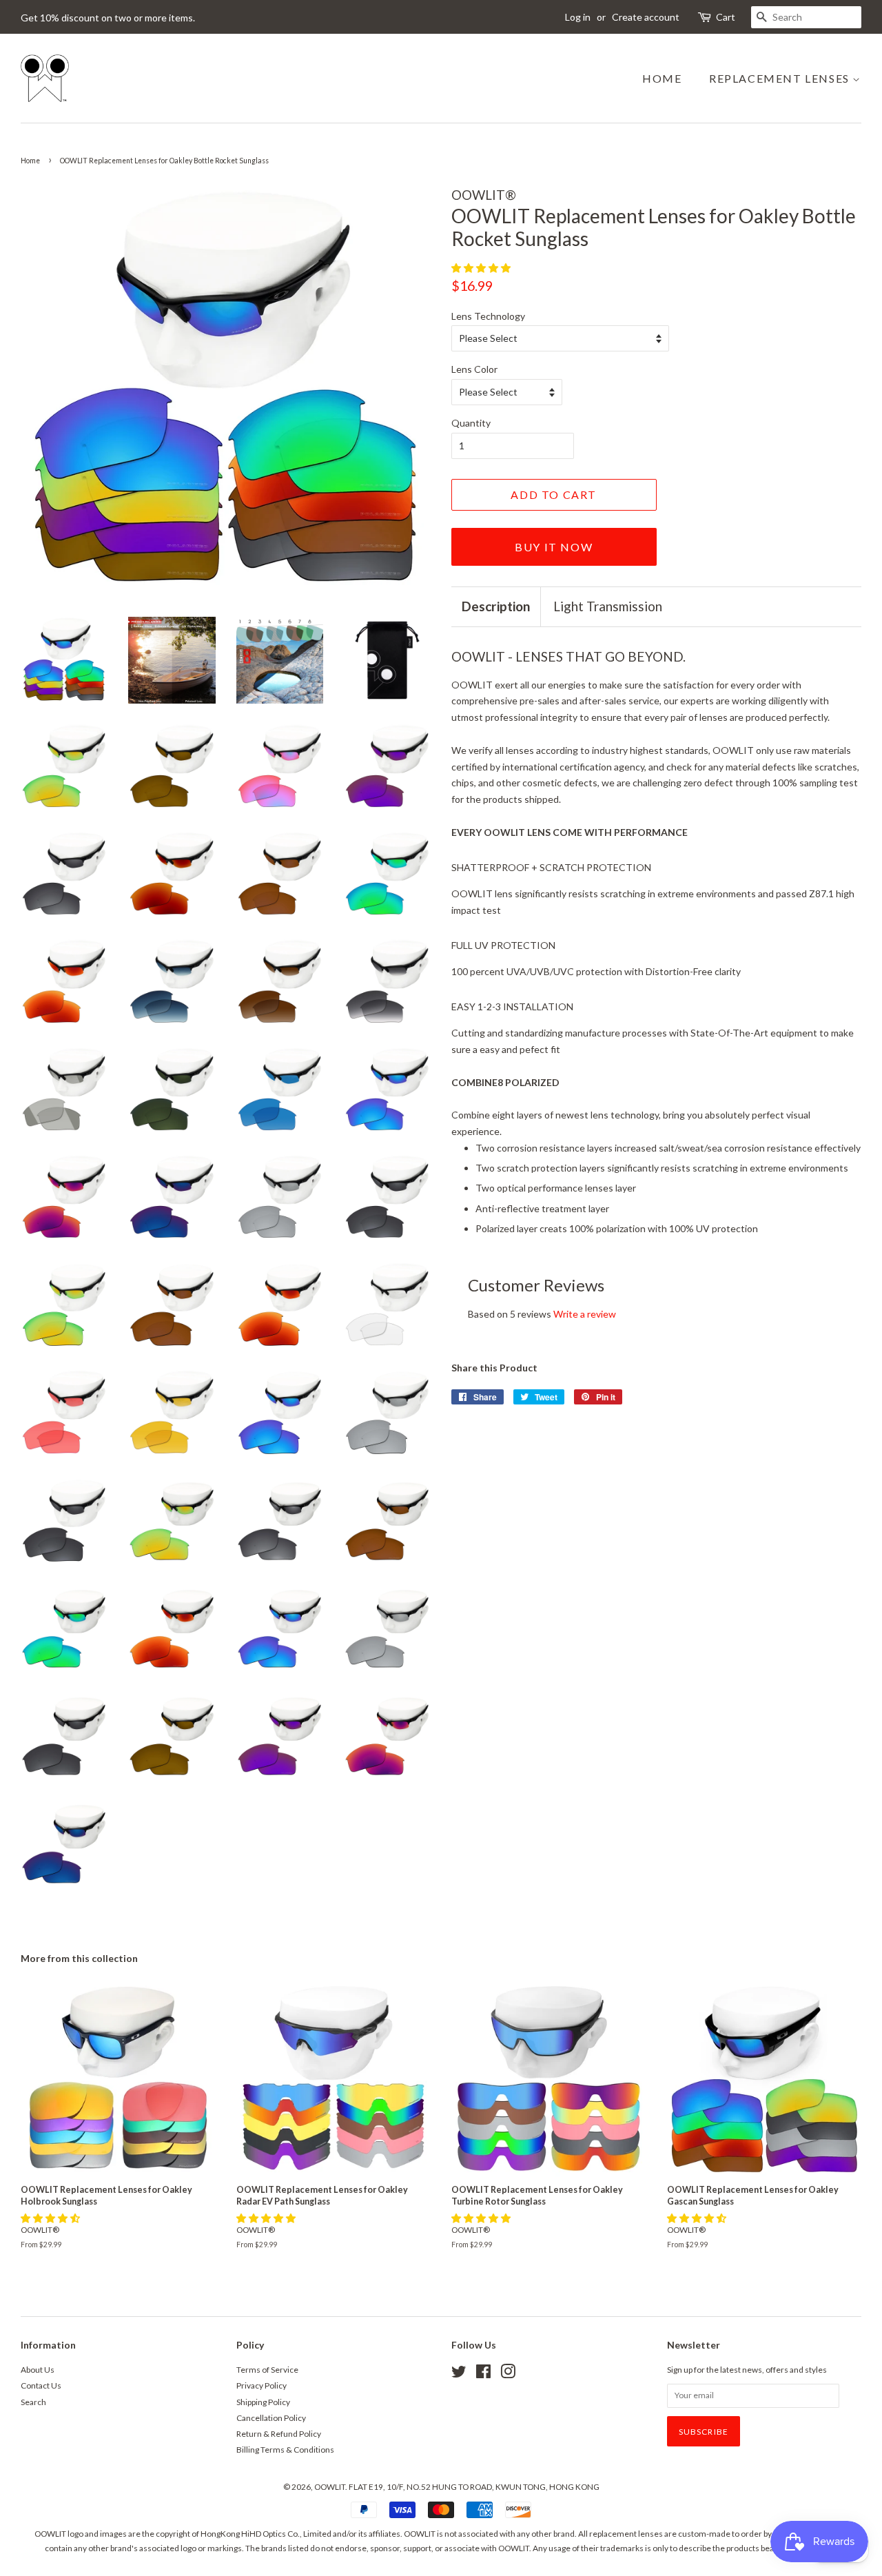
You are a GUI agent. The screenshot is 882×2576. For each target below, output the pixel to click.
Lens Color (474, 369)
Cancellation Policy (271, 2418)
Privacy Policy (261, 2385)
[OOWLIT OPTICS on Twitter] (459, 2374)
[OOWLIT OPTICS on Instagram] (508, 2374)
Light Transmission (608, 606)
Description (496, 606)
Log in (578, 17)
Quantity (471, 423)
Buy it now (554, 547)
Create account (646, 17)
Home (662, 78)
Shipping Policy (263, 2402)
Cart (726, 17)
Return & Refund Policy (279, 2434)
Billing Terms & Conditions (285, 2450)
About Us (38, 2370)
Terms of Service (267, 2370)
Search (33, 2402)
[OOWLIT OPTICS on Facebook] (483, 2374)
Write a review (585, 1314)
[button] (482, 268)
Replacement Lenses (781, 78)
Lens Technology (488, 316)
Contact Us (41, 2385)
